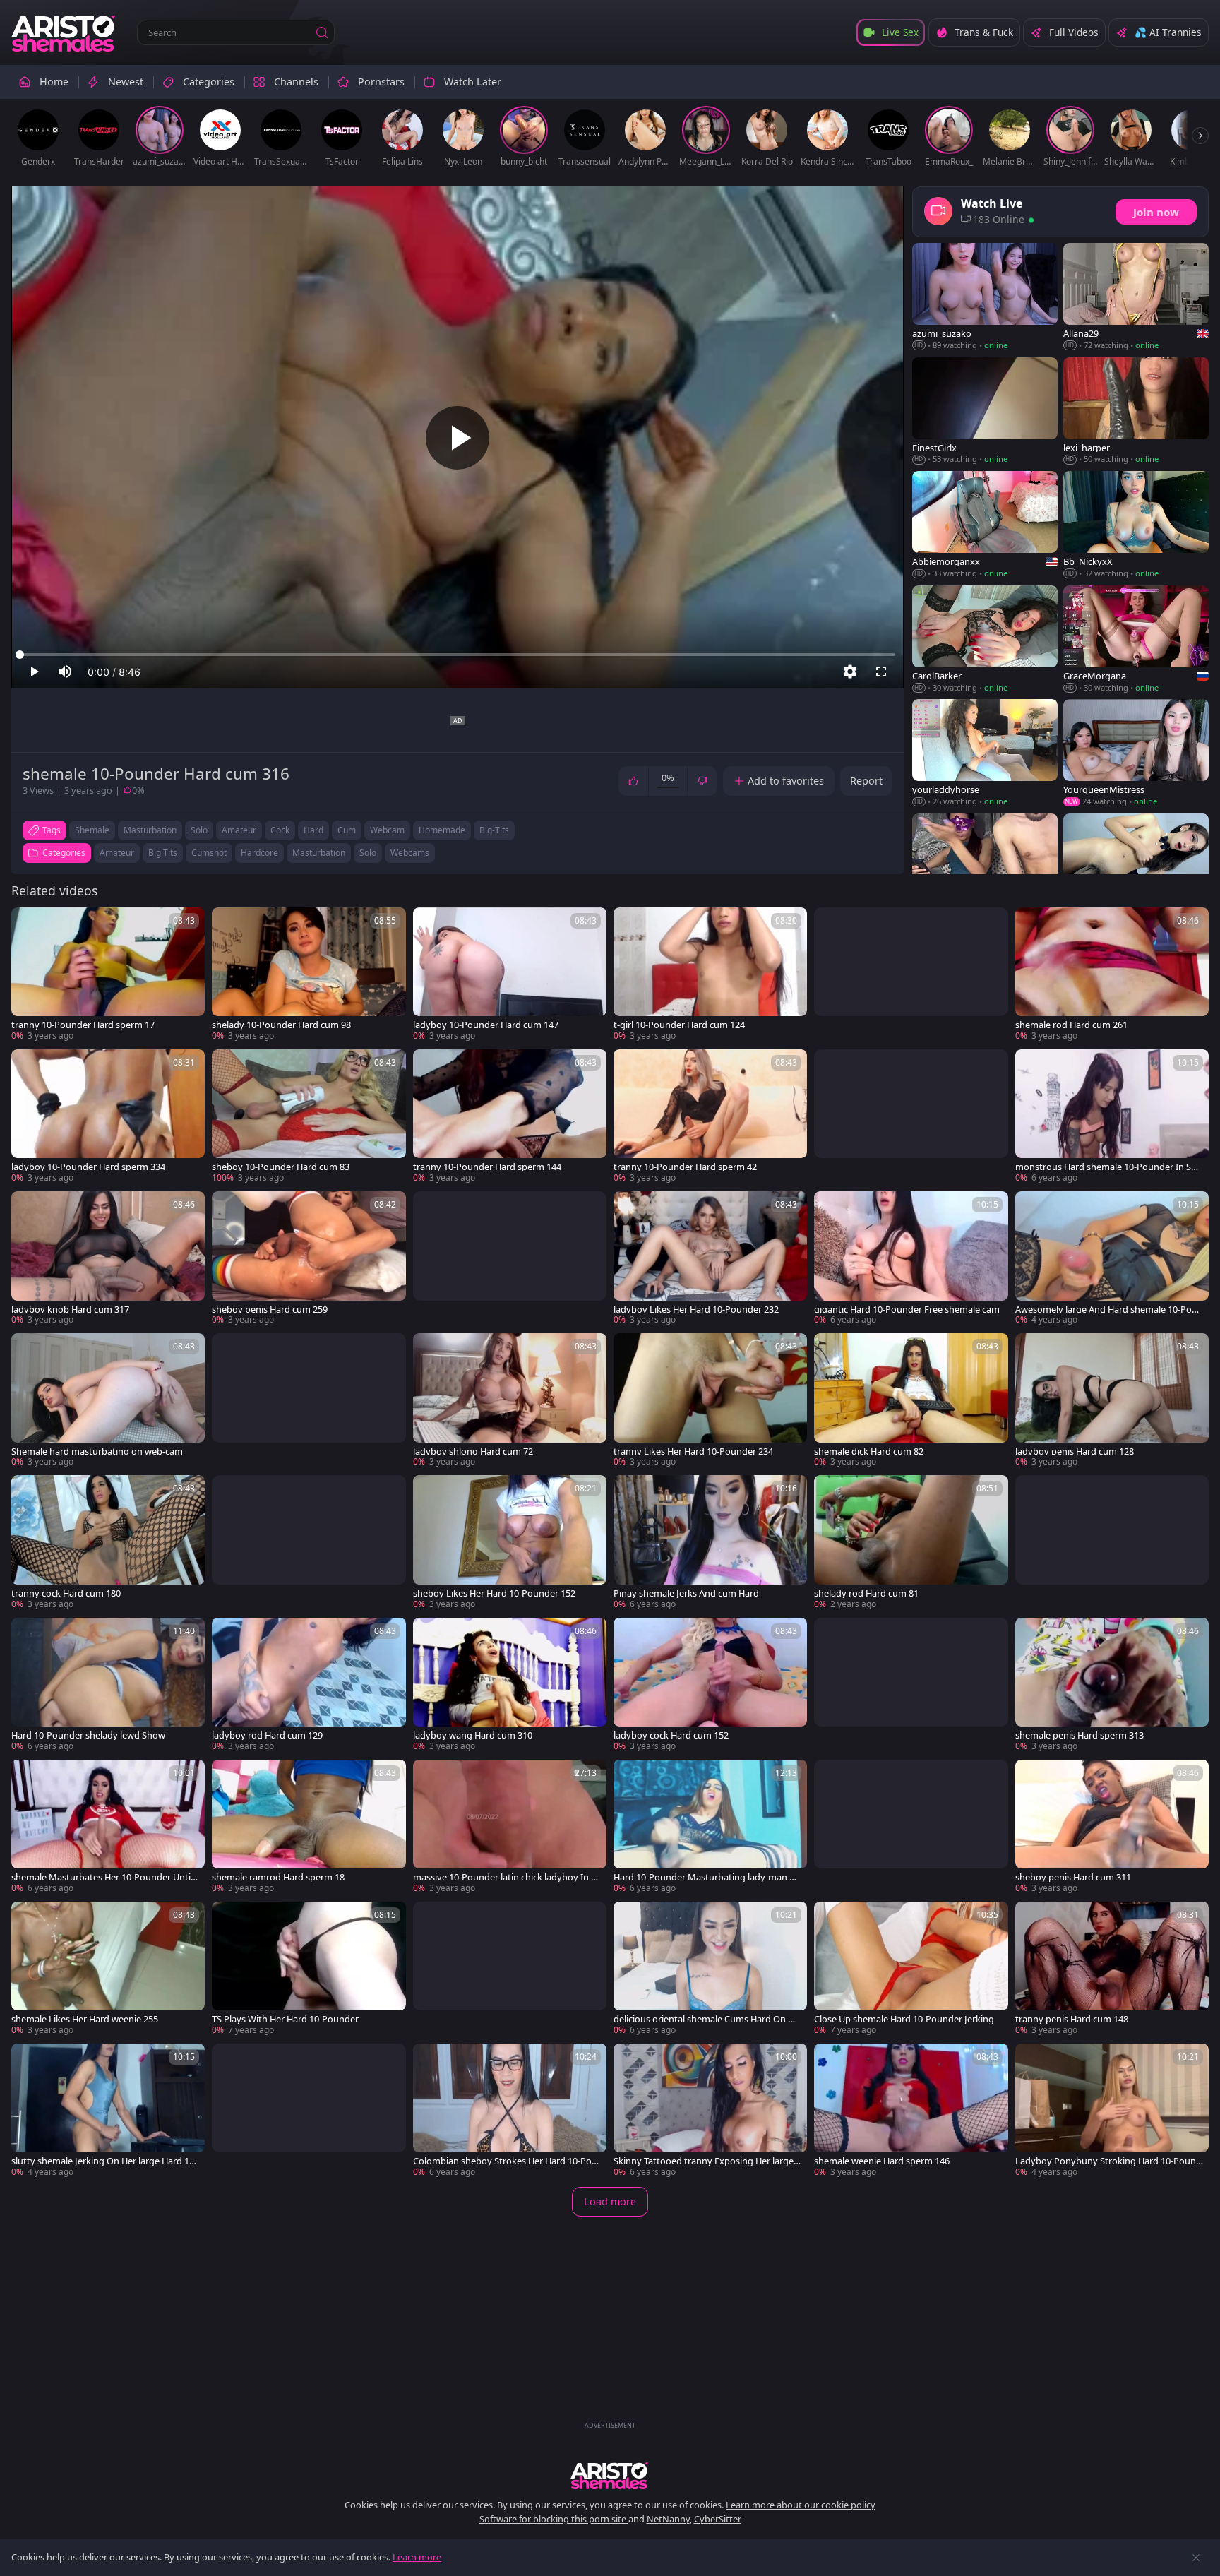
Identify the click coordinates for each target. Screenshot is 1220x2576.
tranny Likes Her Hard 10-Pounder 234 (693, 1451)
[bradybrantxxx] (985, 868)
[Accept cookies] (1196, 2558)
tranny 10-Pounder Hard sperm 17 (83, 1025)
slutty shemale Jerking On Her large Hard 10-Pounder (104, 2161)
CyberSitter (718, 2519)
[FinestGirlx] (985, 411)
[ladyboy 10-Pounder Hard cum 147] (510, 975)
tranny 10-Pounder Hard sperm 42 (685, 1167)
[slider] (457, 655)
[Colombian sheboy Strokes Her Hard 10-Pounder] (510, 2111)
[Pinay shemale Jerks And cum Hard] (710, 1543)
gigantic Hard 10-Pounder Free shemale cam (907, 1310)
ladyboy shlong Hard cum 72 (473, 1451)
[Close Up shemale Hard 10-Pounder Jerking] (911, 1969)
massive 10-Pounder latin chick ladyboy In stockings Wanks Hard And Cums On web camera (506, 1877)
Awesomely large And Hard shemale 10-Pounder (1109, 1310)
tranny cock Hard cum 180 (66, 1593)
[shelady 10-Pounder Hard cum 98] (309, 975)
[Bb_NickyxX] (1136, 525)
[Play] (457, 438)
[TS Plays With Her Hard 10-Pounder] (309, 1969)
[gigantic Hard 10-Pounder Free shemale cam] (911, 1259)
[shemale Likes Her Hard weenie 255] (108, 1969)
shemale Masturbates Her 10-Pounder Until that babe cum (105, 1877)
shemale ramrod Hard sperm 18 (278, 1877)
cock (280, 830)
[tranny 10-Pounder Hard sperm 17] (108, 975)
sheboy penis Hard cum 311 (1073, 1877)
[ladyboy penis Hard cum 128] (1112, 1401)
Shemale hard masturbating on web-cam (97, 1451)
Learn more (417, 2557)
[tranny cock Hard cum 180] (108, 1543)
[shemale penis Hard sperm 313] (1112, 1685)
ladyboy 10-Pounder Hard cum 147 (486, 1025)
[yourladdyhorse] (985, 753)
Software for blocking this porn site (554, 2519)
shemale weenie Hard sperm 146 (882, 2161)
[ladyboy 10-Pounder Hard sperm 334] (108, 1117)
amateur (239, 830)
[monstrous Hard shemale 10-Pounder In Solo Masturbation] (1112, 1117)
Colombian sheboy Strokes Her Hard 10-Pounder (505, 2161)
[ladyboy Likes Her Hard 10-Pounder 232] (710, 1259)
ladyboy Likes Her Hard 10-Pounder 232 (696, 1310)
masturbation (150, 830)
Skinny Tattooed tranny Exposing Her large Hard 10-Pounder (704, 2161)
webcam (387, 830)
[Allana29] (1136, 297)
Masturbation (319, 853)
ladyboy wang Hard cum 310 (473, 1735)
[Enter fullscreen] (881, 672)
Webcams (410, 853)
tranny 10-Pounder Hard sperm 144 (487, 1167)
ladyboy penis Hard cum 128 (1075, 1451)
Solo (368, 853)
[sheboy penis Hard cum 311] (1112, 1827)
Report (866, 781)
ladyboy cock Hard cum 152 (671, 1735)
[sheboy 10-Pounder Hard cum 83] (309, 1117)
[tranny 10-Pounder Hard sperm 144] (510, 1117)
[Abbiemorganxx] (985, 525)
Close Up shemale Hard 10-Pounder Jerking (904, 2019)
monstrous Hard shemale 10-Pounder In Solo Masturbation (1107, 1167)
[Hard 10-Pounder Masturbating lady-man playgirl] (710, 1827)
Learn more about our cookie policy (801, 2505)
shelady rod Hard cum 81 (866, 1593)
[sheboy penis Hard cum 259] (309, 1259)
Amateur (117, 853)
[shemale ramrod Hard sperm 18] (309, 1827)
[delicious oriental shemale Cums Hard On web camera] (710, 1969)
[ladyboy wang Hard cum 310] (510, 1685)
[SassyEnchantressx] (1136, 868)
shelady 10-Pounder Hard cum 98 (281, 1025)
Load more (610, 2201)
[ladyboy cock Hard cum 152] (710, 1685)
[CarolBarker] (985, 640)
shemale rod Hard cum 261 (1071, 1025)
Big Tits (163, 853)
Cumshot (209, 853)
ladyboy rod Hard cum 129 (267, 1735)
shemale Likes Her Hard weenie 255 (85, 2019)
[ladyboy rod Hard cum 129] (309, 1685)
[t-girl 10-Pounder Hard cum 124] (710, 975)
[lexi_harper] (1136, 411)
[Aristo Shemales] (64, 32)
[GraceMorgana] (1136, 640)
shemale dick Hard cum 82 (869, 1451)
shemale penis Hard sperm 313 (1080, 1735)
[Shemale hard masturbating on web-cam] (108, 1401)
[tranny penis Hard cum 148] (1112, 1969)
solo (199, 830)
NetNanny (668, 2519)
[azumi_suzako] (985, 297)
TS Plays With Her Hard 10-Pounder (285, 2019)
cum (347, 830)
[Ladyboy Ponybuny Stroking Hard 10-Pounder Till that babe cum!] (1112, 2111)
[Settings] (850, 672)
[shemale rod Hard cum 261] (1112, 975)
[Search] (322, 32)
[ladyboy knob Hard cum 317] (108, 1259)
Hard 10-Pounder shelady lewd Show (88, 1735)
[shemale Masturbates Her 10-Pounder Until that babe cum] (108, 1827)
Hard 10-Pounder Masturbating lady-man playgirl (705, 1877)
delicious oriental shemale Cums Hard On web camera (707, 2019)
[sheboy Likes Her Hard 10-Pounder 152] (510, 1543)
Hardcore (259, 853)
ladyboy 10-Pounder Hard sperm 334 (88, 1167)
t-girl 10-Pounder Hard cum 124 (679, 1025)
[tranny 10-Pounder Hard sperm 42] (710, 1117)
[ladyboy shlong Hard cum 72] (510, 1401)
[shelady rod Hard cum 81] (911, 1543)
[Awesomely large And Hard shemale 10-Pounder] (1112, 1259)
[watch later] (28, 924)
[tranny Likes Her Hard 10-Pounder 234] (710, 1401)
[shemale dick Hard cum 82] (911, 1401)
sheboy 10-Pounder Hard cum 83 (281, 1167)
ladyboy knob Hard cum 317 (70, 1310)
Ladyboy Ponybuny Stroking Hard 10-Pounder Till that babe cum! (1108, 2161)
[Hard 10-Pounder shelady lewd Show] (108, 1685)
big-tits (494, 830)
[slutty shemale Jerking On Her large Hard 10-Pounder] (108, 2111)
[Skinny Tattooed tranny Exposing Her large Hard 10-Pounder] (710, 2111)
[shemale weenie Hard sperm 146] (911, 2111)
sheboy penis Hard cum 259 (270, 1310)
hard (313, 830)
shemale (92, 830)
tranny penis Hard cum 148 (1072, 2019)
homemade (442, 830)
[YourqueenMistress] (1136, 753)
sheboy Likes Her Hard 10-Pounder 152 (494, 1593)
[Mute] (65, 672)
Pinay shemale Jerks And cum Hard (686, 1593)
